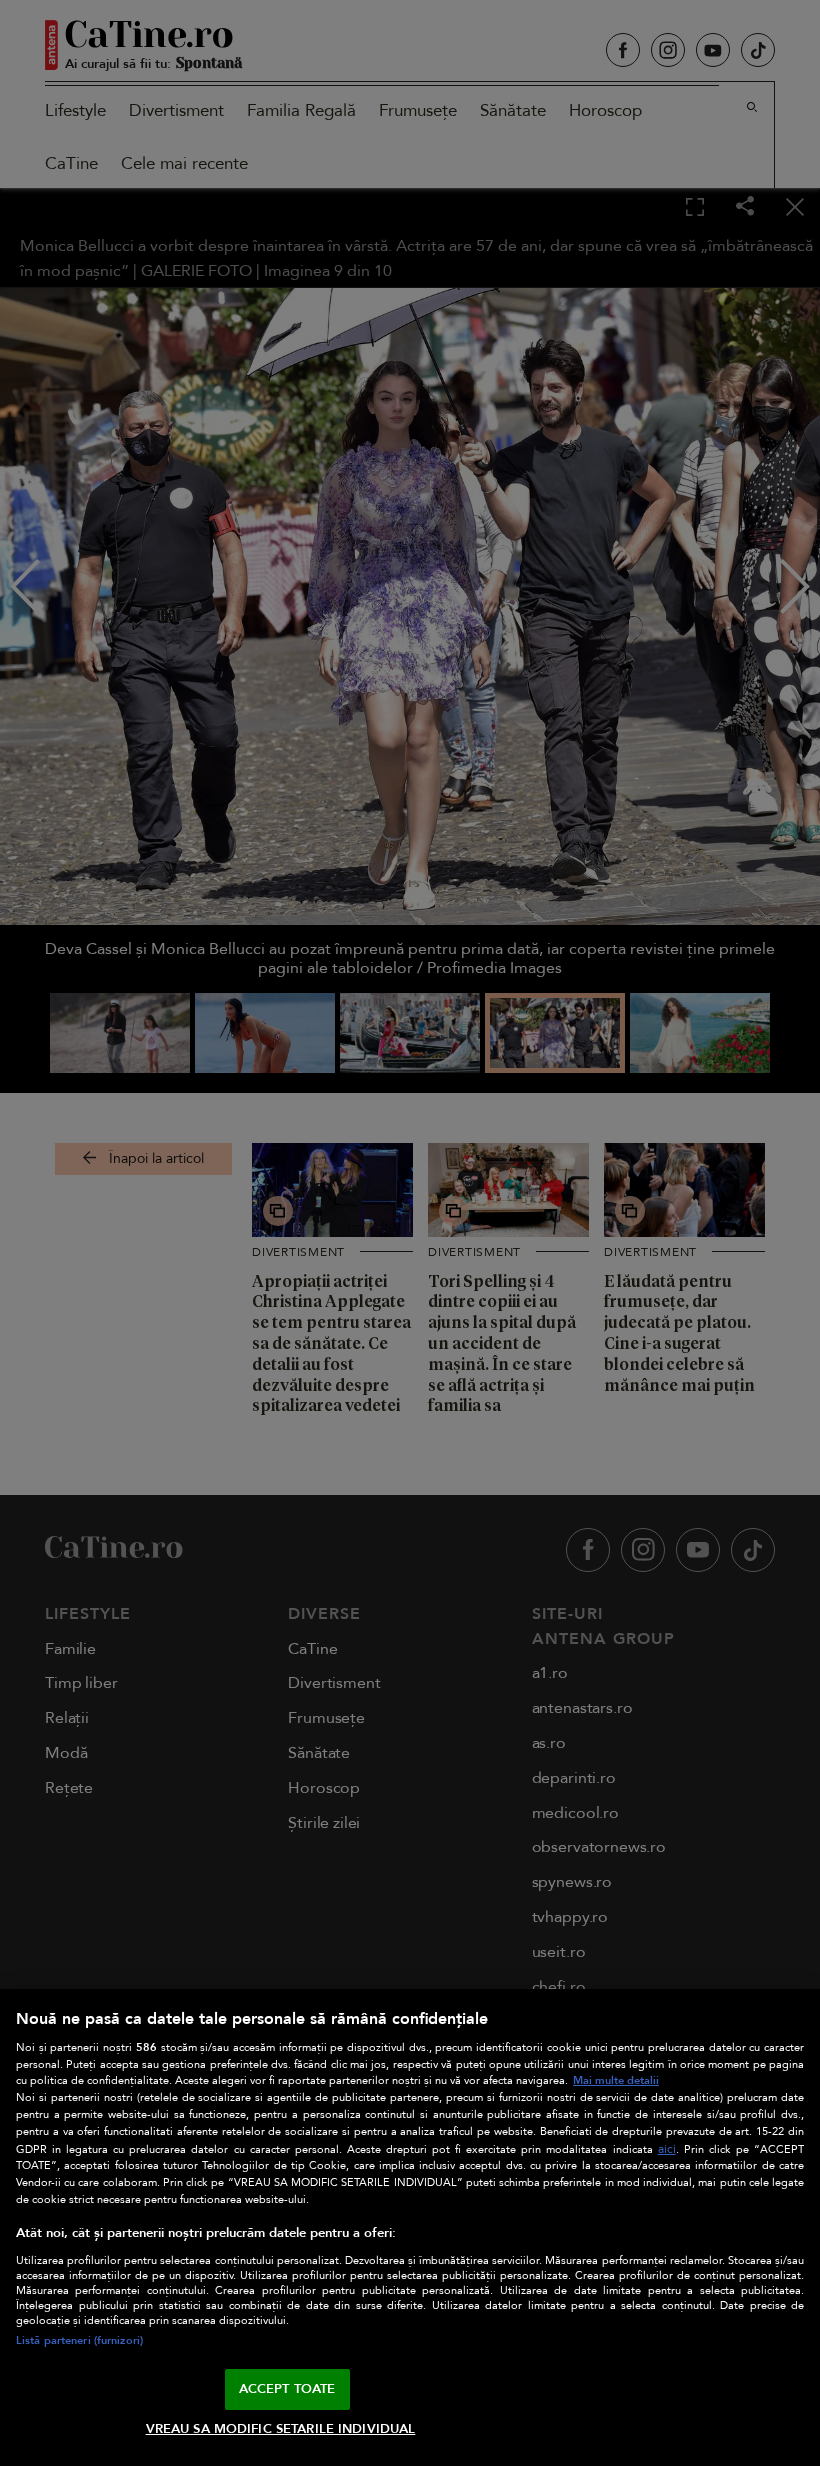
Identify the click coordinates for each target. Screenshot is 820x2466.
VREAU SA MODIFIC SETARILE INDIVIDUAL (281, 2429)
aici (667, 2149)
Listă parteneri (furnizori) (79, 2340)
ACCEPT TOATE (287, 2389)
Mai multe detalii (616, 2080)
